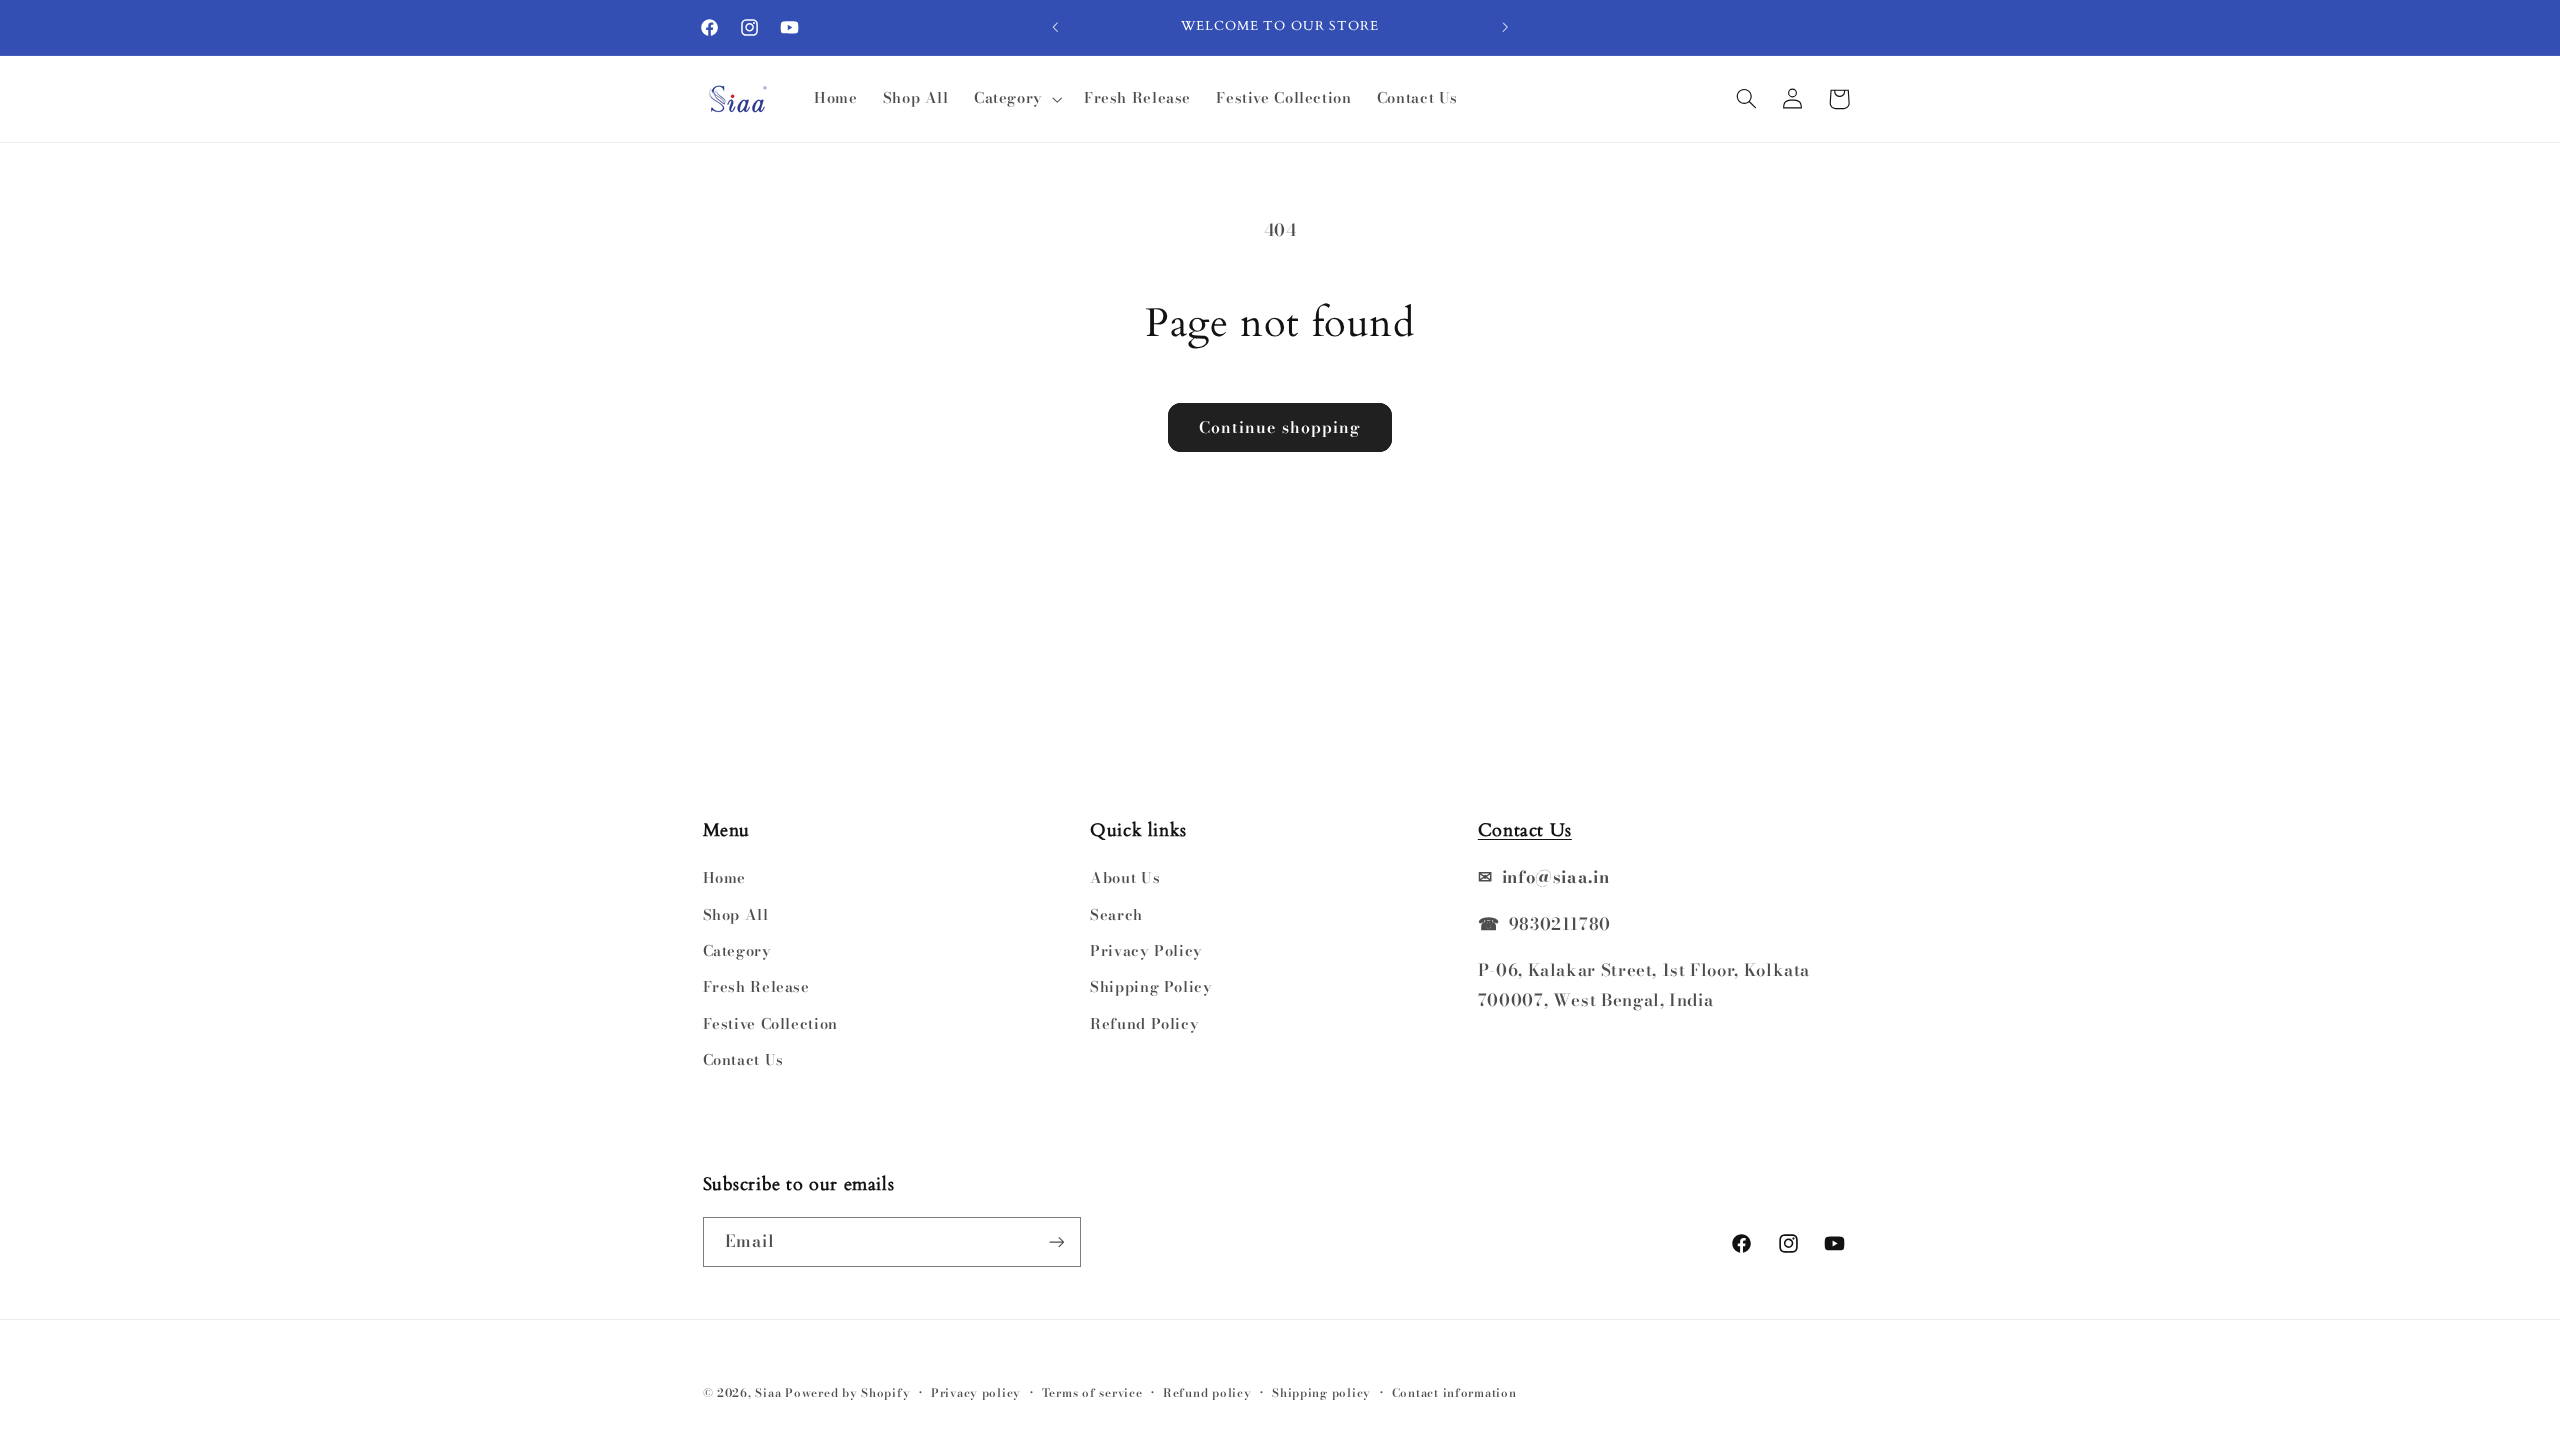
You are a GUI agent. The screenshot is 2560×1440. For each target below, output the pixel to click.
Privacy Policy (1146, 950)
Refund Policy (1144, 1023)
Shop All (736, 914)
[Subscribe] (1056, 1241)
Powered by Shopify (847, 1393)
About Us (1125, 877)
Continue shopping (1280, 427)
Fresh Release (756, 986)
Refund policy (1207, 1393)
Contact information (1454, 1393)
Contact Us (743, 1059)
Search (1116, 914)
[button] (1016, 99)
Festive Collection (770, 1023)
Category (737, 950)
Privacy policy (976, 1393)
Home (725, 877)
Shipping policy (1321, 1393)
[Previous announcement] (1055, 27)
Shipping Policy (1151, 986)
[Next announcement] (1505, 27)
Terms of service (1092, 1393)
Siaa (768, 1393)
